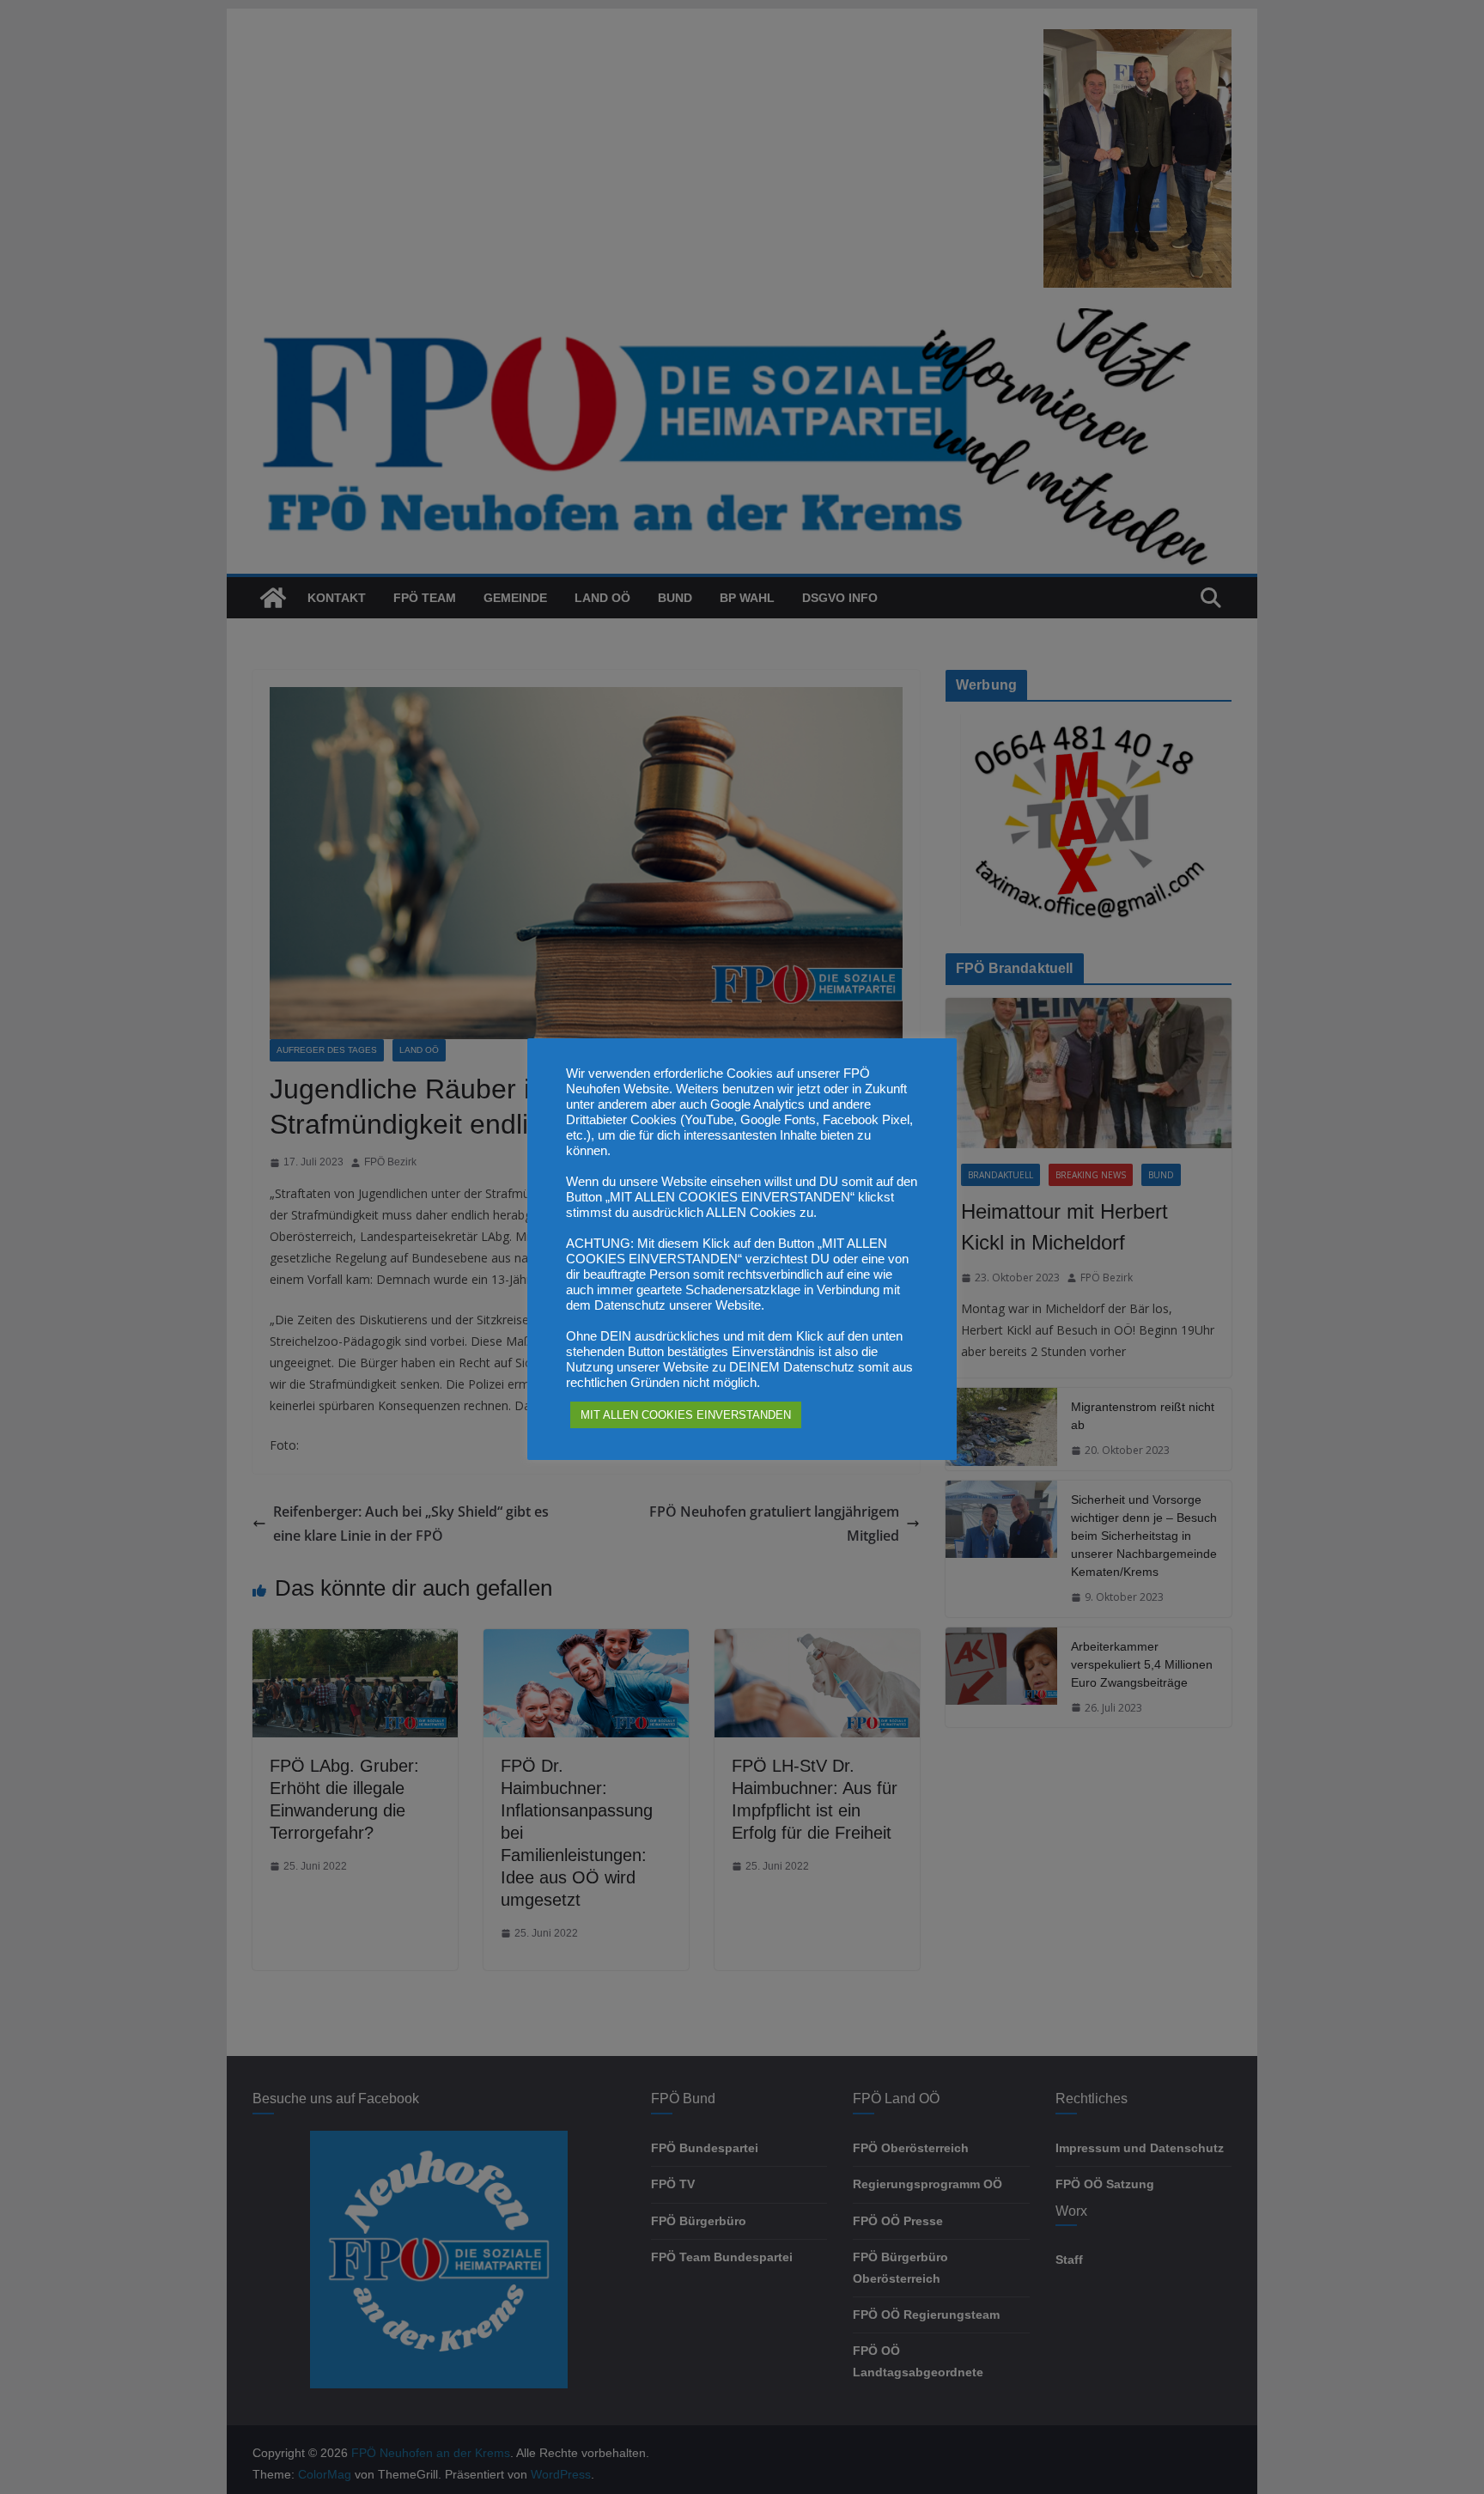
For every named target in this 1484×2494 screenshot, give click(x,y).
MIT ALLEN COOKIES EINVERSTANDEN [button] (686, 1415)
